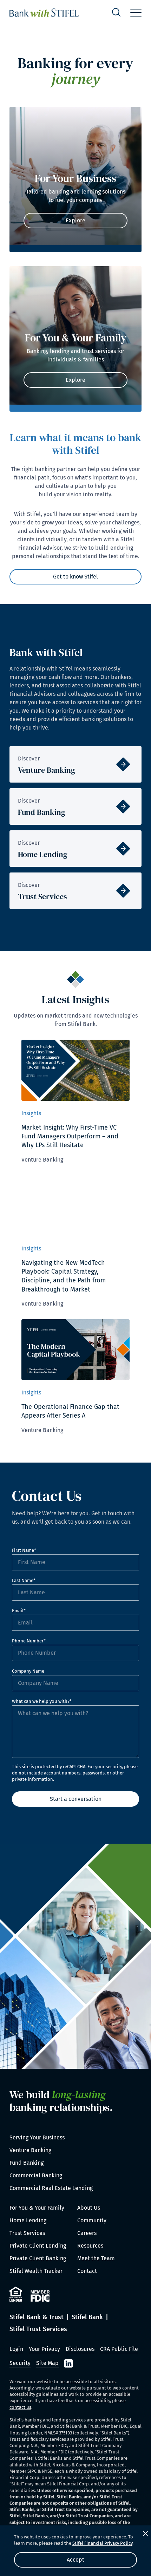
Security (20, 2363)
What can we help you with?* (42, 1701)
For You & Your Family (37, 2208)
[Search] (116, 13)
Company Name (28, 1671)
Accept (75, 2560)
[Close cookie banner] (145, 2533)
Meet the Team (96, 2258)
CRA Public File (119, 2349)
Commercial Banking (36, 2175)
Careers (87, 2233)
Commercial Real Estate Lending (51, 2188)
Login (16, 2349)
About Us (89, 2208)
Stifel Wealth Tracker (36, 2271)
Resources (90, 2246)
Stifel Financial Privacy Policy (102, 2543)
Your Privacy (44, 2349)
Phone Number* (29, 1641)
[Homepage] (44, 13)
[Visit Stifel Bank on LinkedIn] (68, 2363)
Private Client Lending (38, 2246)
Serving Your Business (37, 2137)
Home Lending (28, 2220)
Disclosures (80, 2349)
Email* (19, 1611)
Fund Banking (27, 2163)
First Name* (24, 1550)
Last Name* (24, 1580)
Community (92, 2220)
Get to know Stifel (75, 577)
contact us (20, 2407)
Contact (87, 2271)
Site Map (47, 2363)
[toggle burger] (136, 13)
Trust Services (27, 2233)
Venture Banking (30, 2150)
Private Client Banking (38, 2258)
